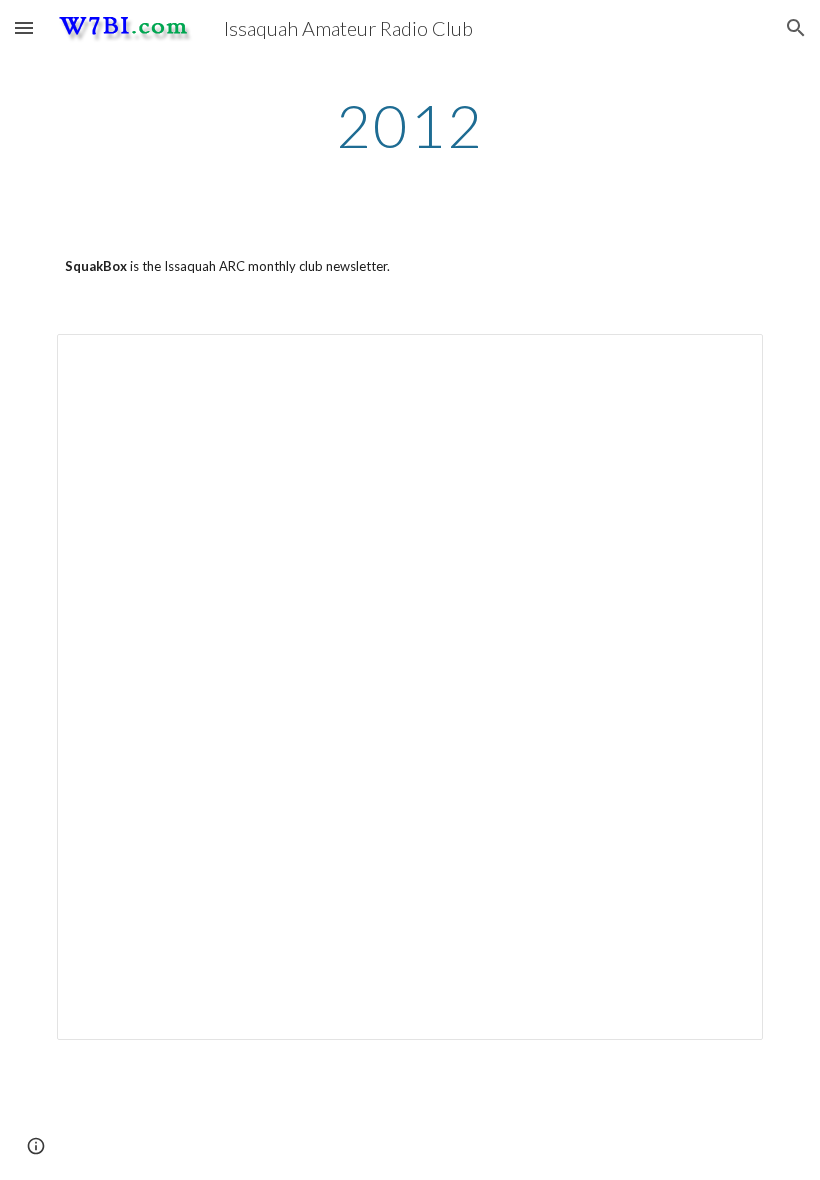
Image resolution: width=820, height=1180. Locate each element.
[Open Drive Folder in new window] (725, 360)
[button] (24, 27)
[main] (410, 125)
